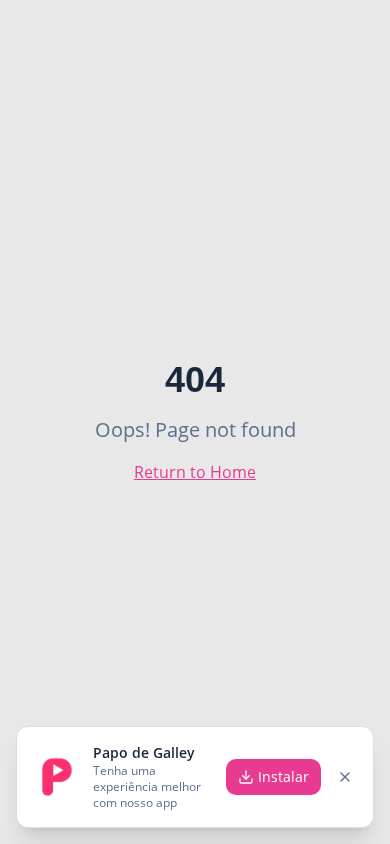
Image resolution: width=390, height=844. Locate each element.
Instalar (283, 776)
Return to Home (195, 472)
